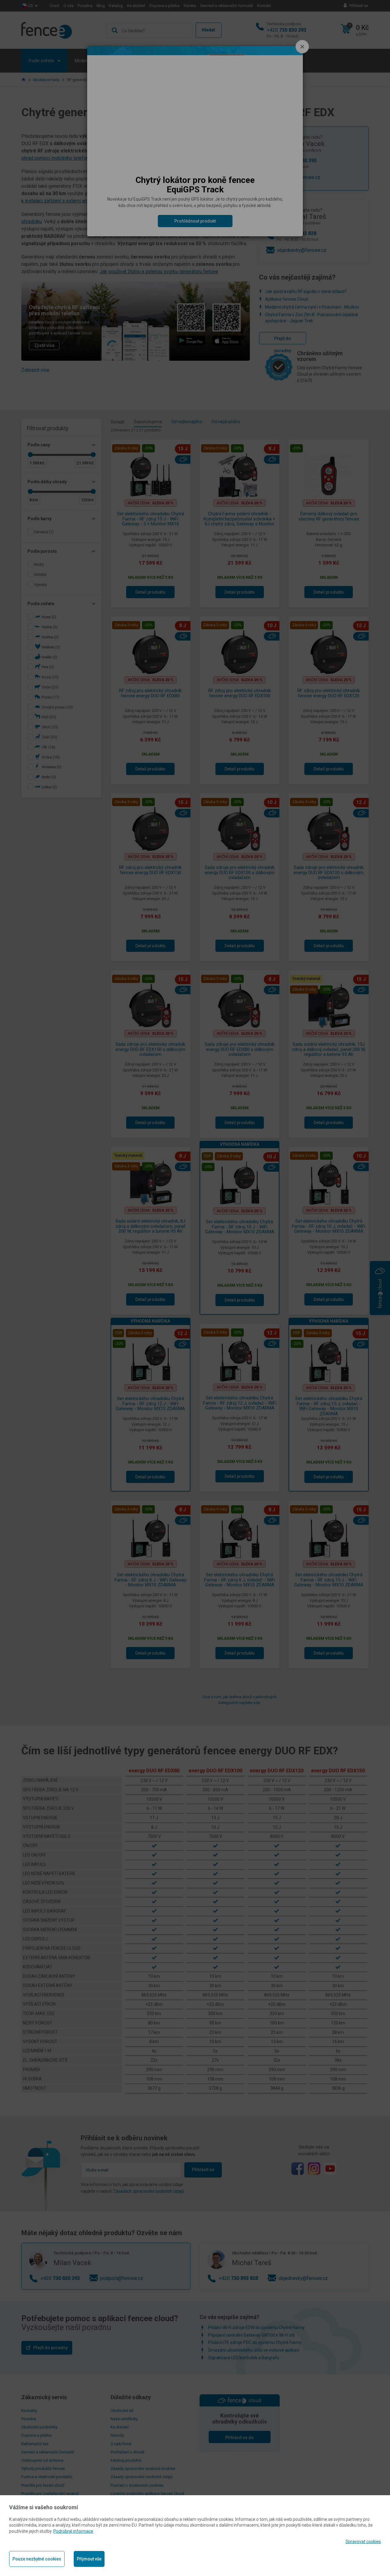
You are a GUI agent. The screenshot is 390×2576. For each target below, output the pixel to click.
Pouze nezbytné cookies (37, 2559)
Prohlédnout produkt (195, 221)
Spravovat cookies (363, 2542)
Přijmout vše (89, 2559)
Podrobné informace (73, 2531)
